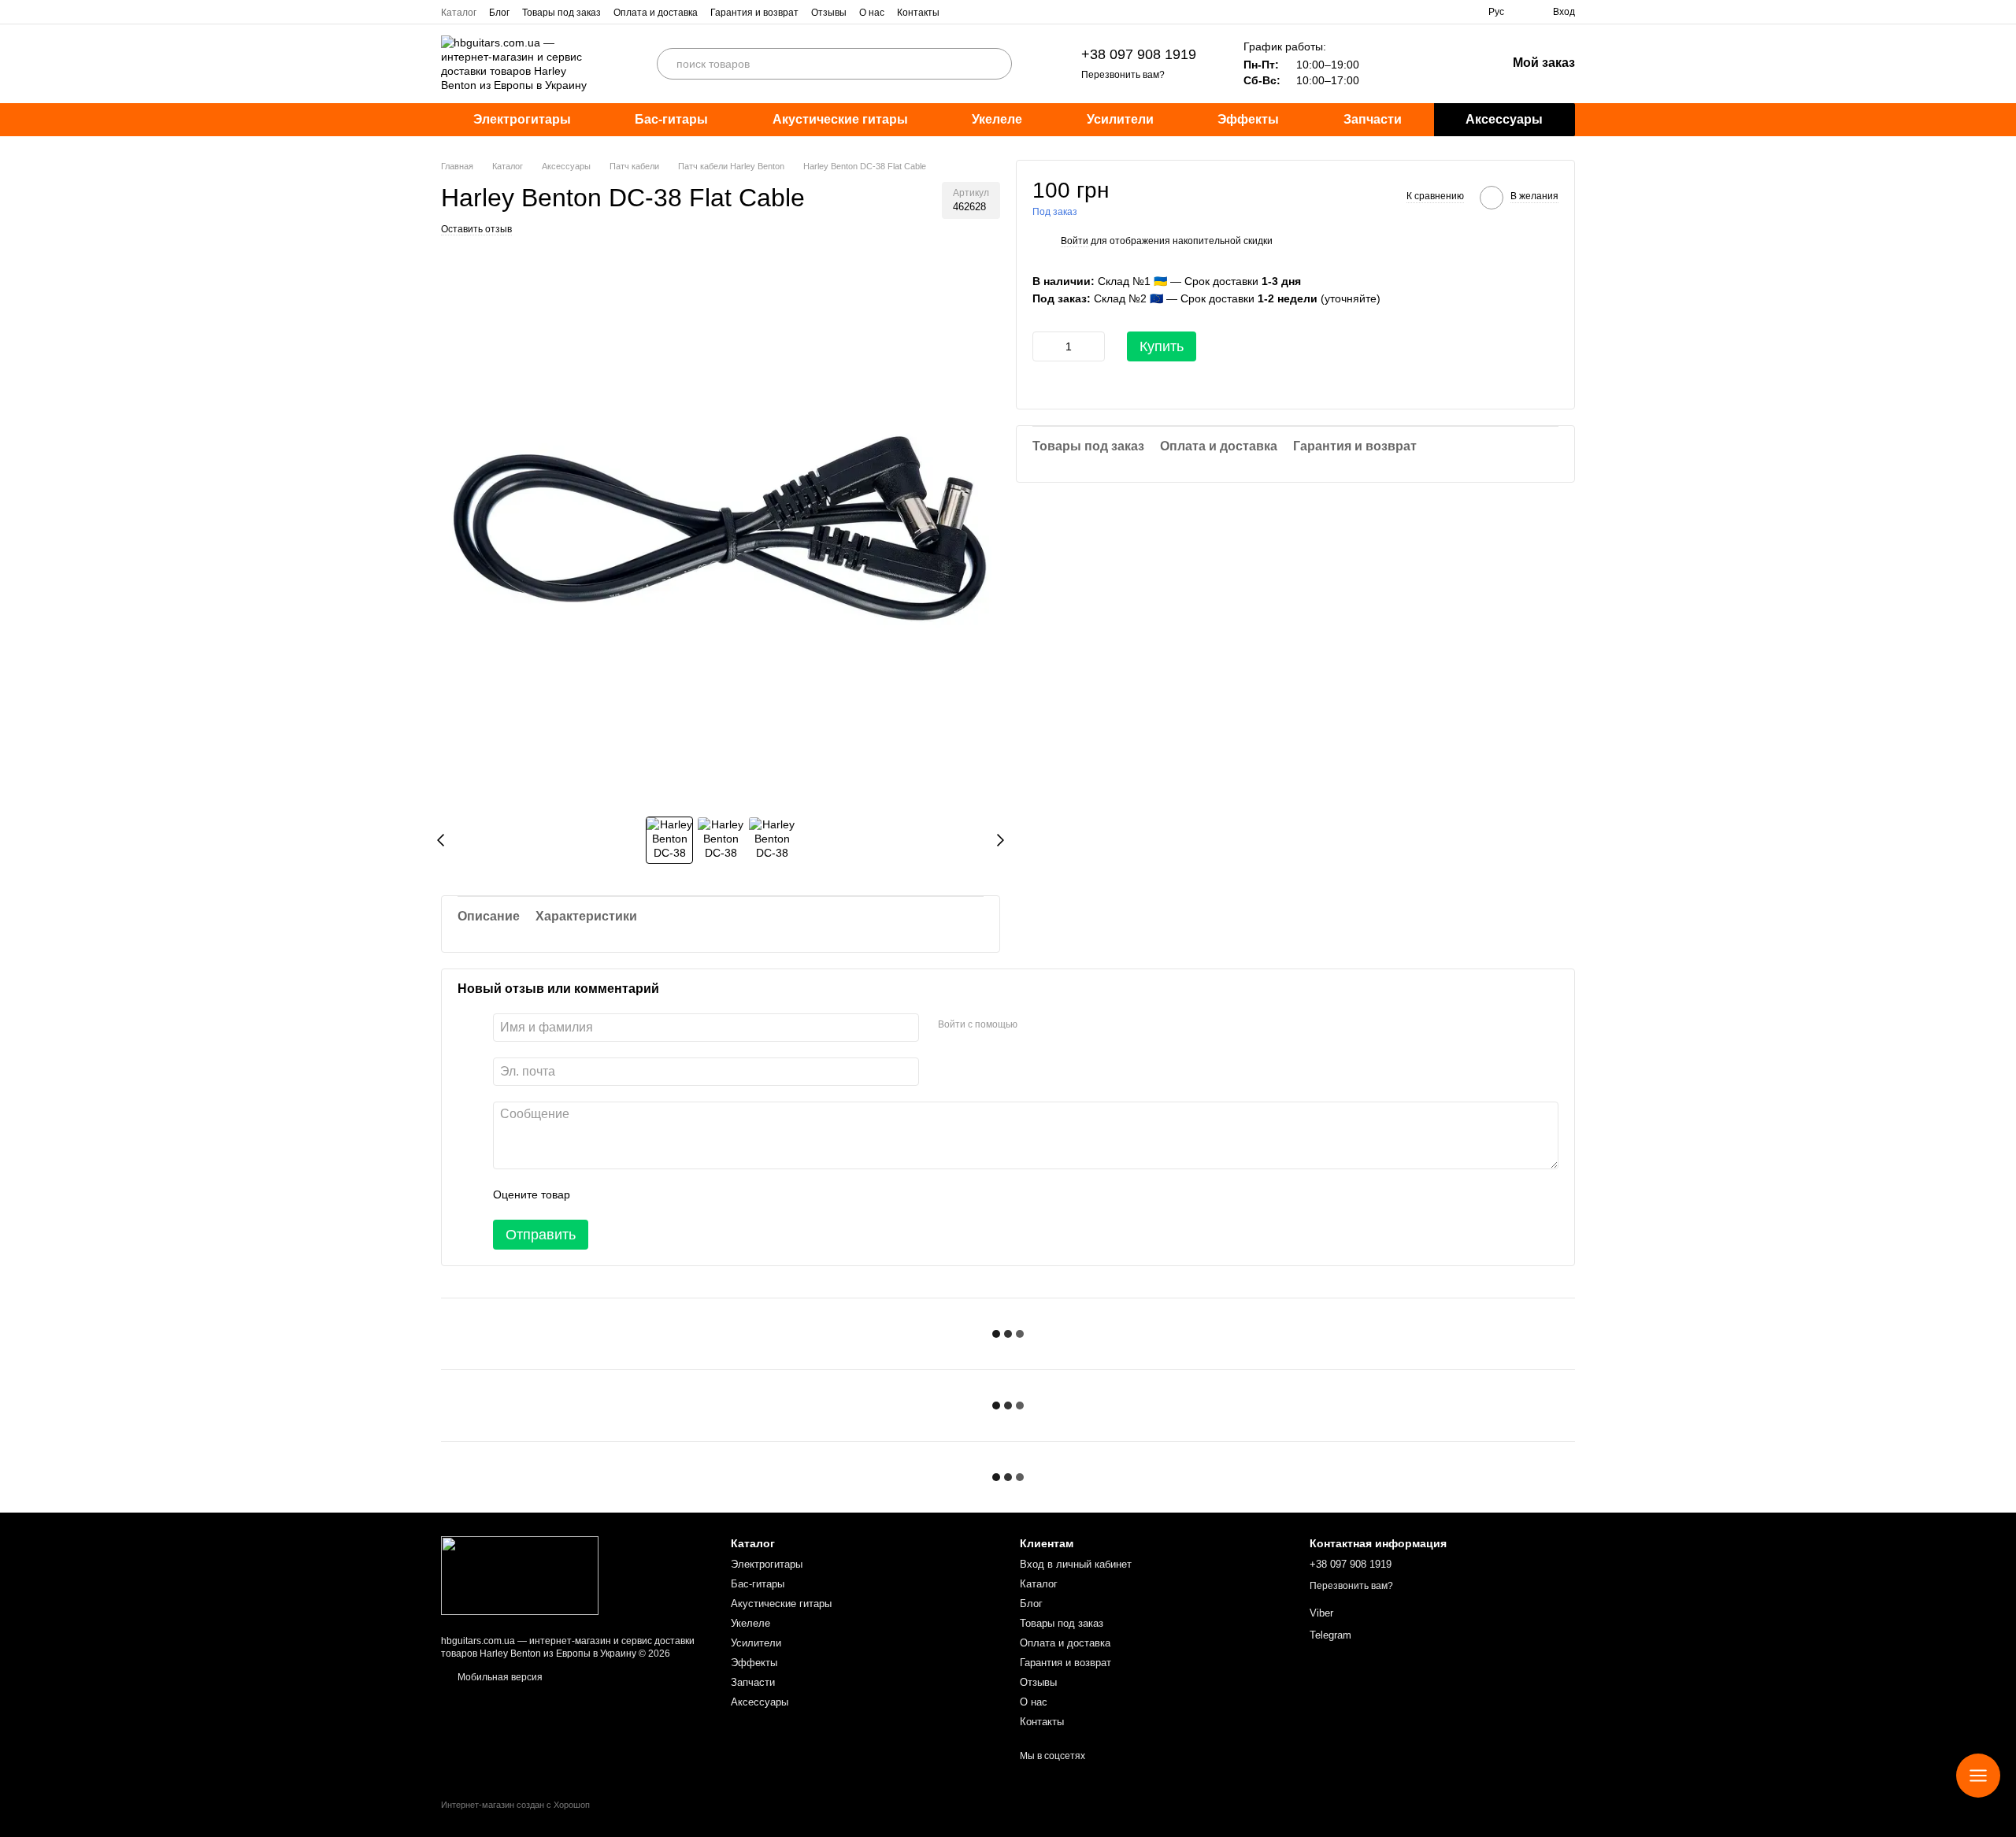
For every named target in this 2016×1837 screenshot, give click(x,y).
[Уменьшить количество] (1044, 346)
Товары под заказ (561, 13)
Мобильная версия (499, 1677)
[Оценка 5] (697, 1194)
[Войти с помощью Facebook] (1035, 1025)
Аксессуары (1504, 119)
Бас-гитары (671, 119)
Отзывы (829, 13)
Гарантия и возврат (754, 13)
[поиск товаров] (996, 64)
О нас (872, 13)
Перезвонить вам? (1123, 75)
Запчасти (1373, 119)
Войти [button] (1075, 242)
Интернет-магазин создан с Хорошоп (515, 1805)
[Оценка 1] (596, 1194)
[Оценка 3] (647, 1194)
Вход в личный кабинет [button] (1076, 1564)
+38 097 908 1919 (1139, 54)
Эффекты (1248, 119)
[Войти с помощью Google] (1060, 1025)
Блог (499, 13)
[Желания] (1412, 64)
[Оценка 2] (621, 1194)
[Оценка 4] (672, 1194)
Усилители (1120, 119)
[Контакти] (1978, 1776)
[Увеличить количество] (1093, 346)
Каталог (459, 13)
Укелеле (997, 119)
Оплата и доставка (656, 13)
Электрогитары (522, 119)
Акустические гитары (840, 119)
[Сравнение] (1453, 64)
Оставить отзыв (476, 229)
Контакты (918, 13)
